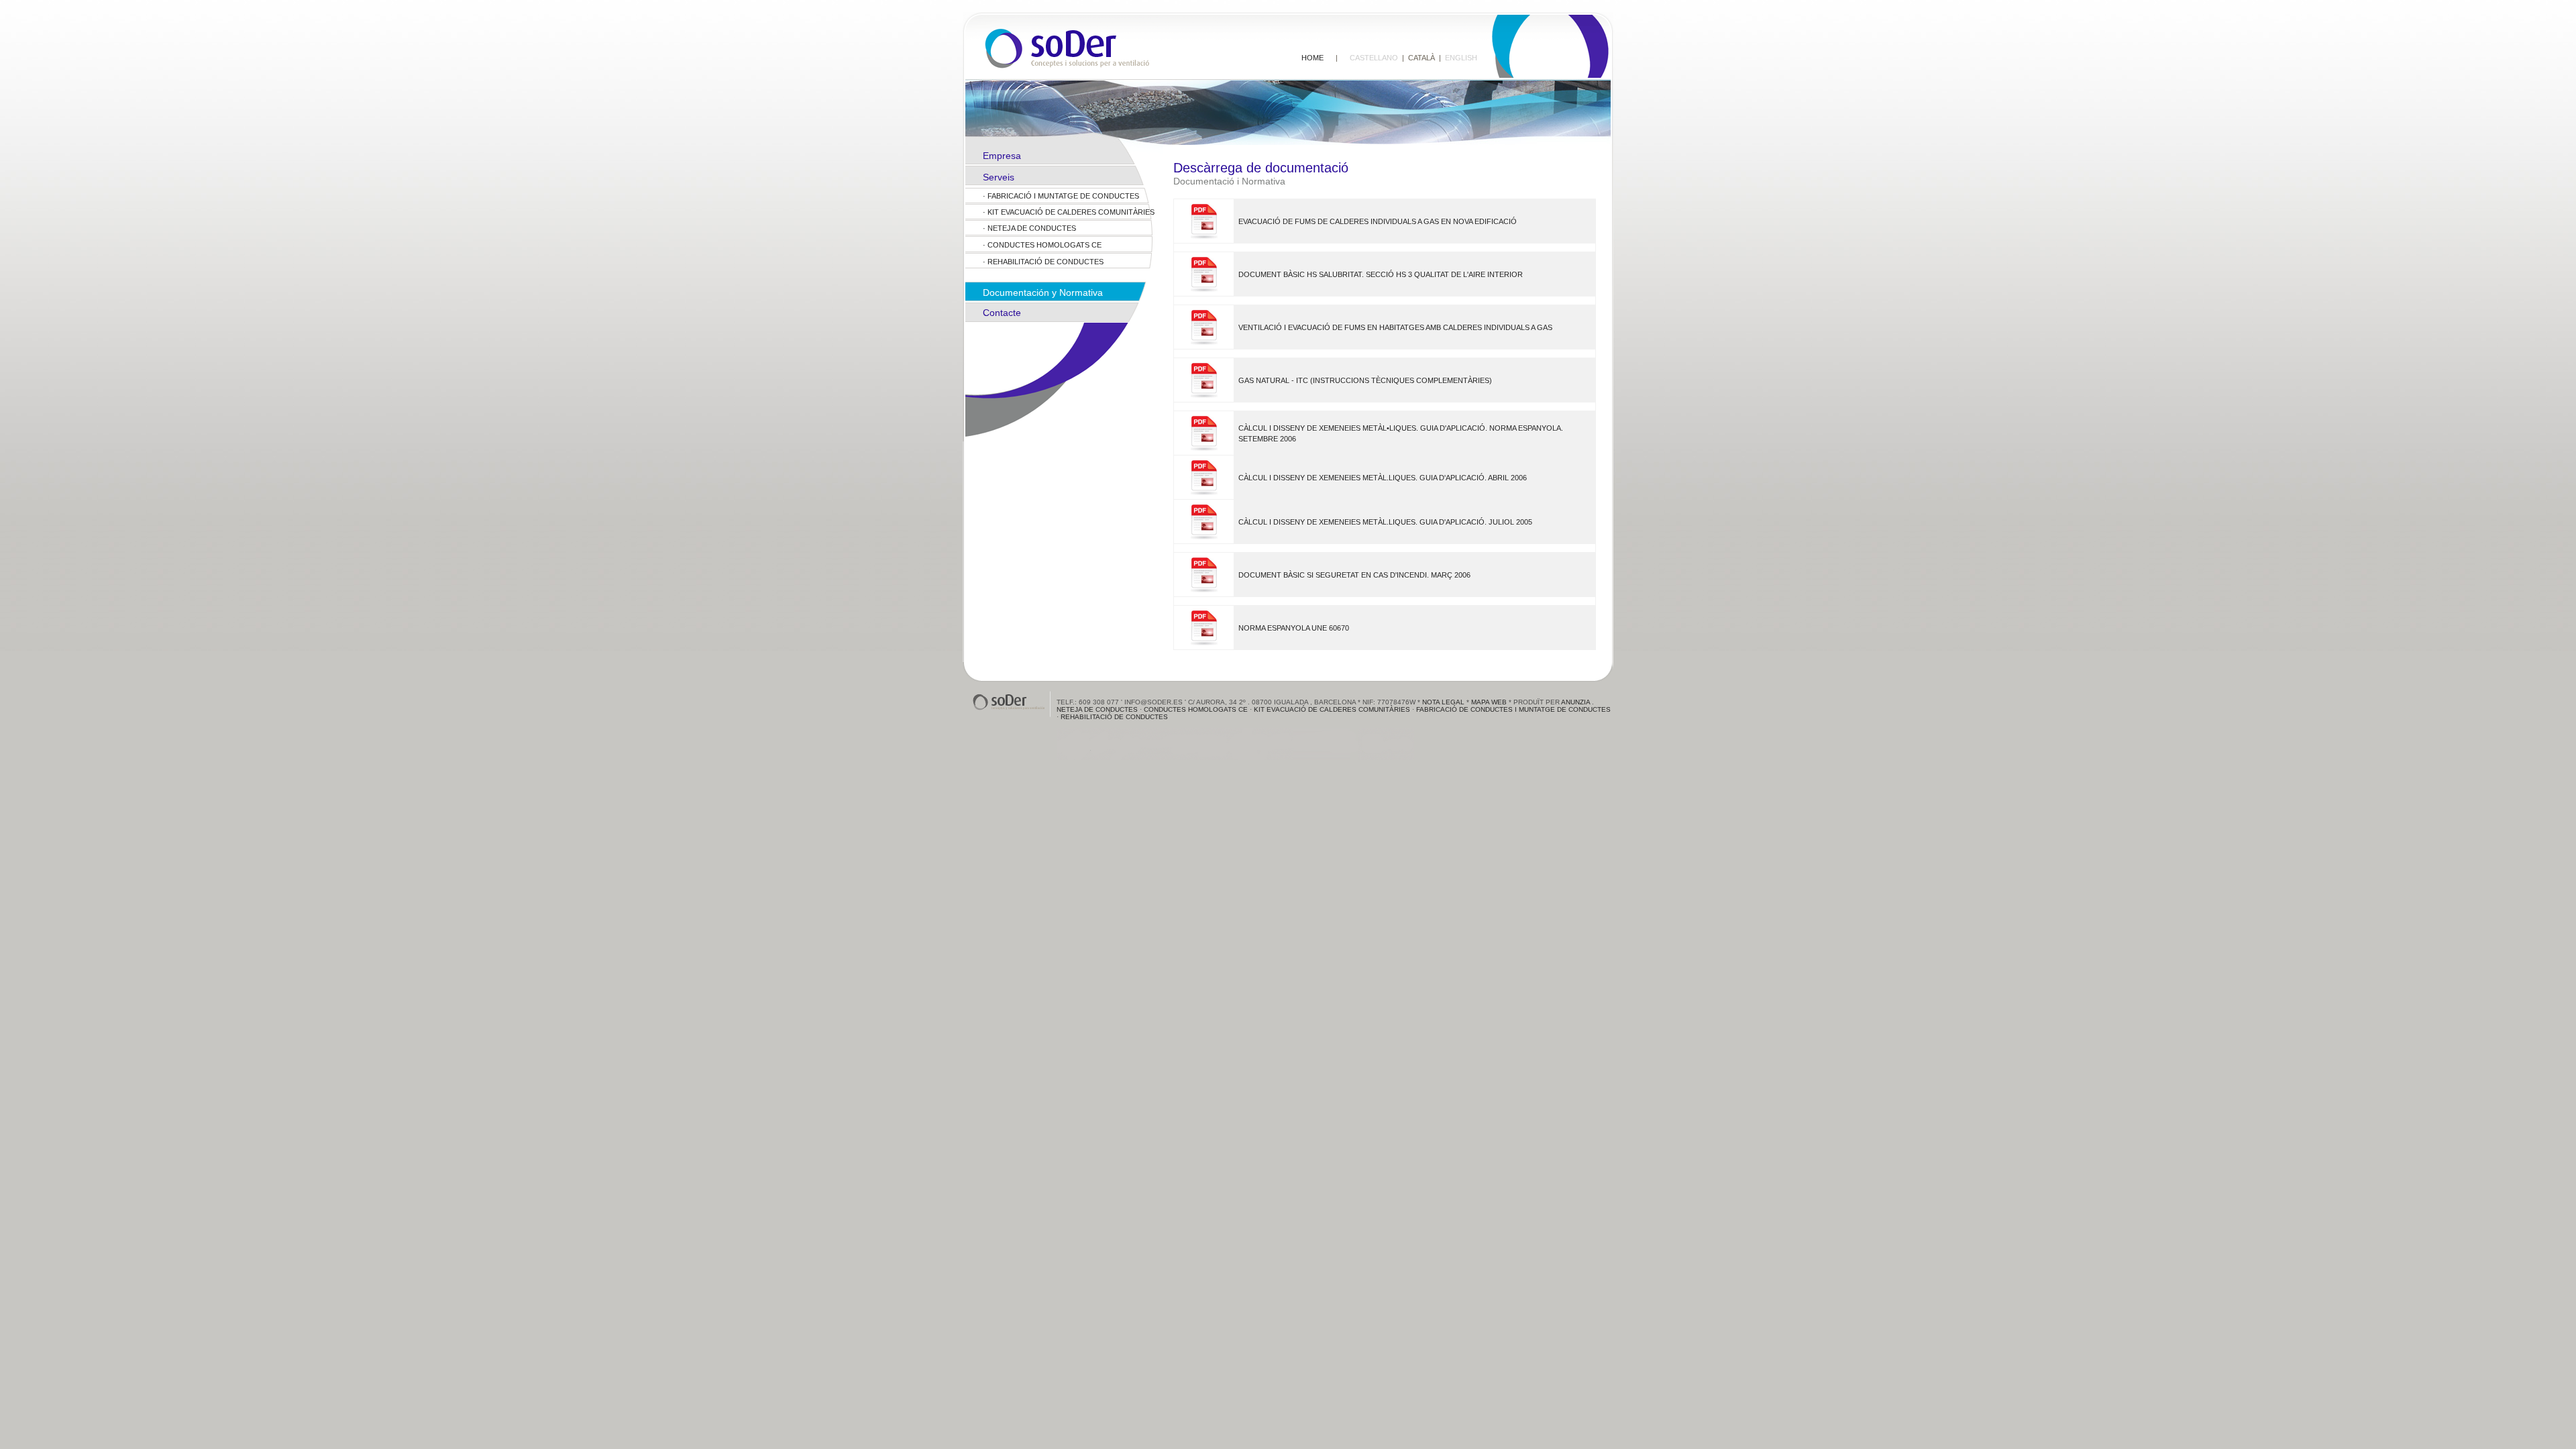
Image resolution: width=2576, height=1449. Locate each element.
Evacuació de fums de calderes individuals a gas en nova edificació (1378, 221)
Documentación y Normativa (1043, 292)
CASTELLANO (1374, 58)
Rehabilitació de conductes (1045, 262)
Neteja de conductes (1032, 228)
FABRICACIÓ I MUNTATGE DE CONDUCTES (1063, 196)
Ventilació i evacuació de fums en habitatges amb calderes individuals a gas (1395, 327)
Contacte (1002, 313)
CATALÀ (1421, 58)
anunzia (1575, 702)
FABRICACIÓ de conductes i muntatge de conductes (1513, 709)
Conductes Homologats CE (1044, 245)
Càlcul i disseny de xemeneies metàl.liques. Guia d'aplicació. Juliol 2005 (1385, 522)
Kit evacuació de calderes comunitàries (1071, 212)
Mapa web (1489, 702)
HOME (1312, 58)
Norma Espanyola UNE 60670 (1294, 628)
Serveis (999, 177)
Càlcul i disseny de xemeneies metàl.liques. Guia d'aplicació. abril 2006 (1383, 478)
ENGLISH (1461, 58)
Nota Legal (1443, 702)
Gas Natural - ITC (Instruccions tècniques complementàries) (1365, 380)
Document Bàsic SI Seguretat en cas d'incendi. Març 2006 (1354, 575)
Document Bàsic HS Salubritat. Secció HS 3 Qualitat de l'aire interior (1381, 274)
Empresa (1002, 156)
